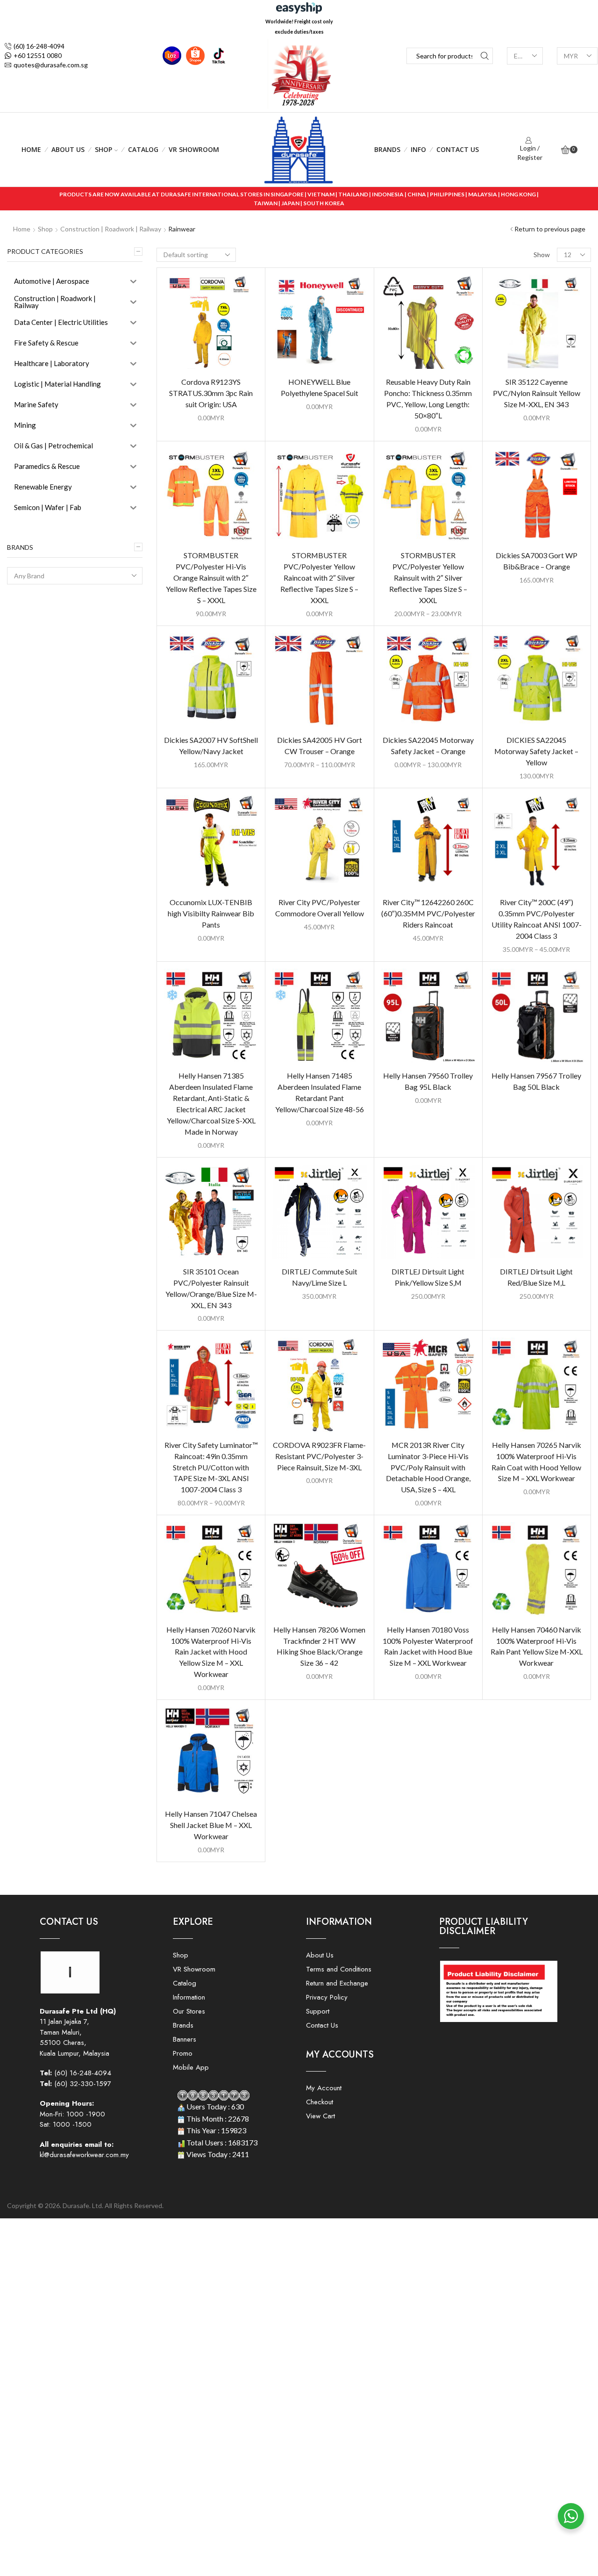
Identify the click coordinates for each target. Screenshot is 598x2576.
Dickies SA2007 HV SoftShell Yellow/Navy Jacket (211, 745)
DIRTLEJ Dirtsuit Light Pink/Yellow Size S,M (428, 1277)
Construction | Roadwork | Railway (111, 229)
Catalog (143, 149)
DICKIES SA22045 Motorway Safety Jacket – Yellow (536, 751)
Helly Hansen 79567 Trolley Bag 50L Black (536, 1081)
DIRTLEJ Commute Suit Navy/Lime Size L (320, 1277)
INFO (418, 149)
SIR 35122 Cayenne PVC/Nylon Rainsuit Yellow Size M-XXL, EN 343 (537, 393)
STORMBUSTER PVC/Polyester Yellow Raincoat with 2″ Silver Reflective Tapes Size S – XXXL (319, 578)
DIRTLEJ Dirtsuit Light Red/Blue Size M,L (536, 1277)
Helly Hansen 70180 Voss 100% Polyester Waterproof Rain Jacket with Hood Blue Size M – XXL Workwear (428, 1646)
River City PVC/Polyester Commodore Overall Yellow (320, 908)
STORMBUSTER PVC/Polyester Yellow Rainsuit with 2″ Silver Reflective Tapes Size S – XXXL (428, 578)
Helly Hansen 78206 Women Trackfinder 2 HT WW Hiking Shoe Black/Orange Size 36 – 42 (319, 1646)
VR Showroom (194, 149)
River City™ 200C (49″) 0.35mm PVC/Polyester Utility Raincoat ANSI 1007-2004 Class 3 (537, 919)
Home (31, 149)
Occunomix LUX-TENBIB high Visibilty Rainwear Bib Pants (211, 913)
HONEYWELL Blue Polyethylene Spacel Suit (320, 387)
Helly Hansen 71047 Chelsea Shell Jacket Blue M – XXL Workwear (211, 1825)
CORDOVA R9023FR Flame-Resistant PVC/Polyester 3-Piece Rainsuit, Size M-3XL (319, 1456)
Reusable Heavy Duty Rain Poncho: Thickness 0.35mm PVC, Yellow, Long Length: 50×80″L (428, 399)
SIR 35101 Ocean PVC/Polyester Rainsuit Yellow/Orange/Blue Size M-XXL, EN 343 (211, 1288)
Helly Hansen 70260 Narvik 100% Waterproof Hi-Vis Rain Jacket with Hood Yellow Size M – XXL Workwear (211, 1652)
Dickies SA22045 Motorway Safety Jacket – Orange (428, 745)
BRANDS (387, 149)
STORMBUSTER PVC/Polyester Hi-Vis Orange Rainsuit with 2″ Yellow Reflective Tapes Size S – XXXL (211, 578)
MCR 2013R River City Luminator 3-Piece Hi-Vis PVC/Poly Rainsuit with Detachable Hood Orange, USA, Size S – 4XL (428, 1467)
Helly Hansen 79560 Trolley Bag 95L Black (428, 1081)
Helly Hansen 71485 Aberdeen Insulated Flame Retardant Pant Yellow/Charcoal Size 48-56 (320, 1092)
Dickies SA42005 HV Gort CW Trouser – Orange (320, 745)
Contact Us (458, 149)
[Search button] (485, 56)
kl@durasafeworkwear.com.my (84, 2155)
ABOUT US (68, 149)
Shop (103, 149)
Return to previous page (550, 229)
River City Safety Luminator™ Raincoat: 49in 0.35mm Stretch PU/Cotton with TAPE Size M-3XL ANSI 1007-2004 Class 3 (211, 1467)
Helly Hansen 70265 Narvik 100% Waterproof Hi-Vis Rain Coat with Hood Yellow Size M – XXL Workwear (536, 1462)
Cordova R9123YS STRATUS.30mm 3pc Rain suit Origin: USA (211, 393)
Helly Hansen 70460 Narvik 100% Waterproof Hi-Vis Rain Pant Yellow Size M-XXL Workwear (537, 1646)
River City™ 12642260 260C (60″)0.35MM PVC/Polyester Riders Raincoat (428, 913)
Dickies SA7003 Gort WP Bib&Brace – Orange (537, 561)
